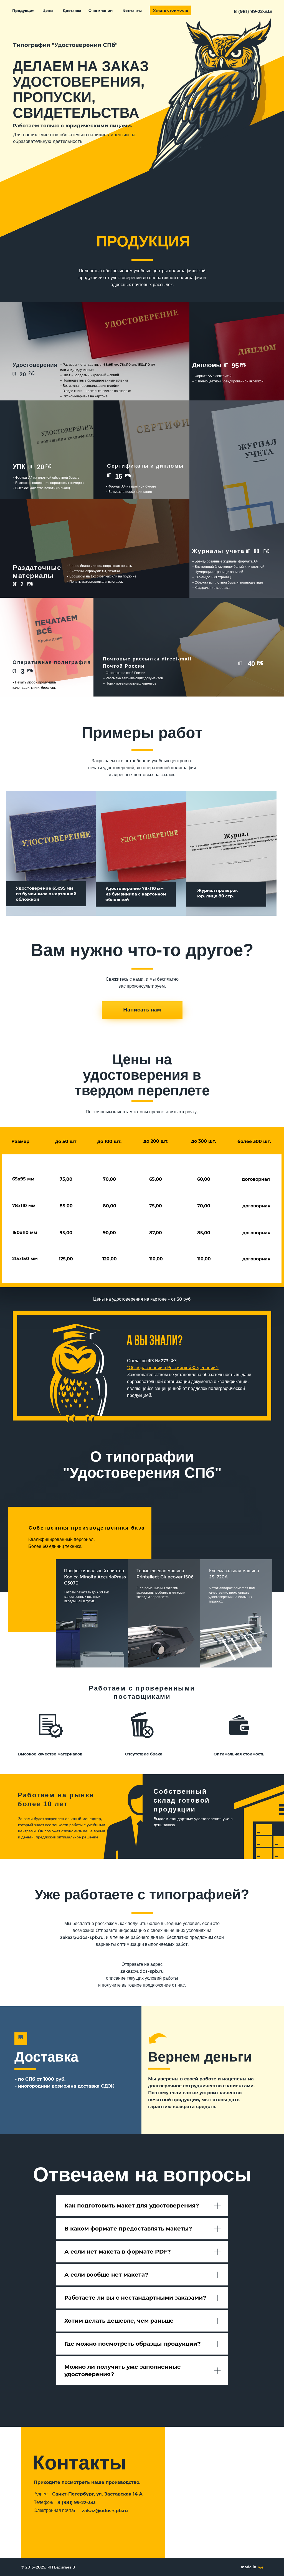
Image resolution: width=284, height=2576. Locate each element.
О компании (101, 11)
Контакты (132, 11)
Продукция (23, 11)
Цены (48, 11)
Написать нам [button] (142, 1010)
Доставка (72, 11)
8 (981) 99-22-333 (253, 12)
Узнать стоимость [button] (171, 10)
